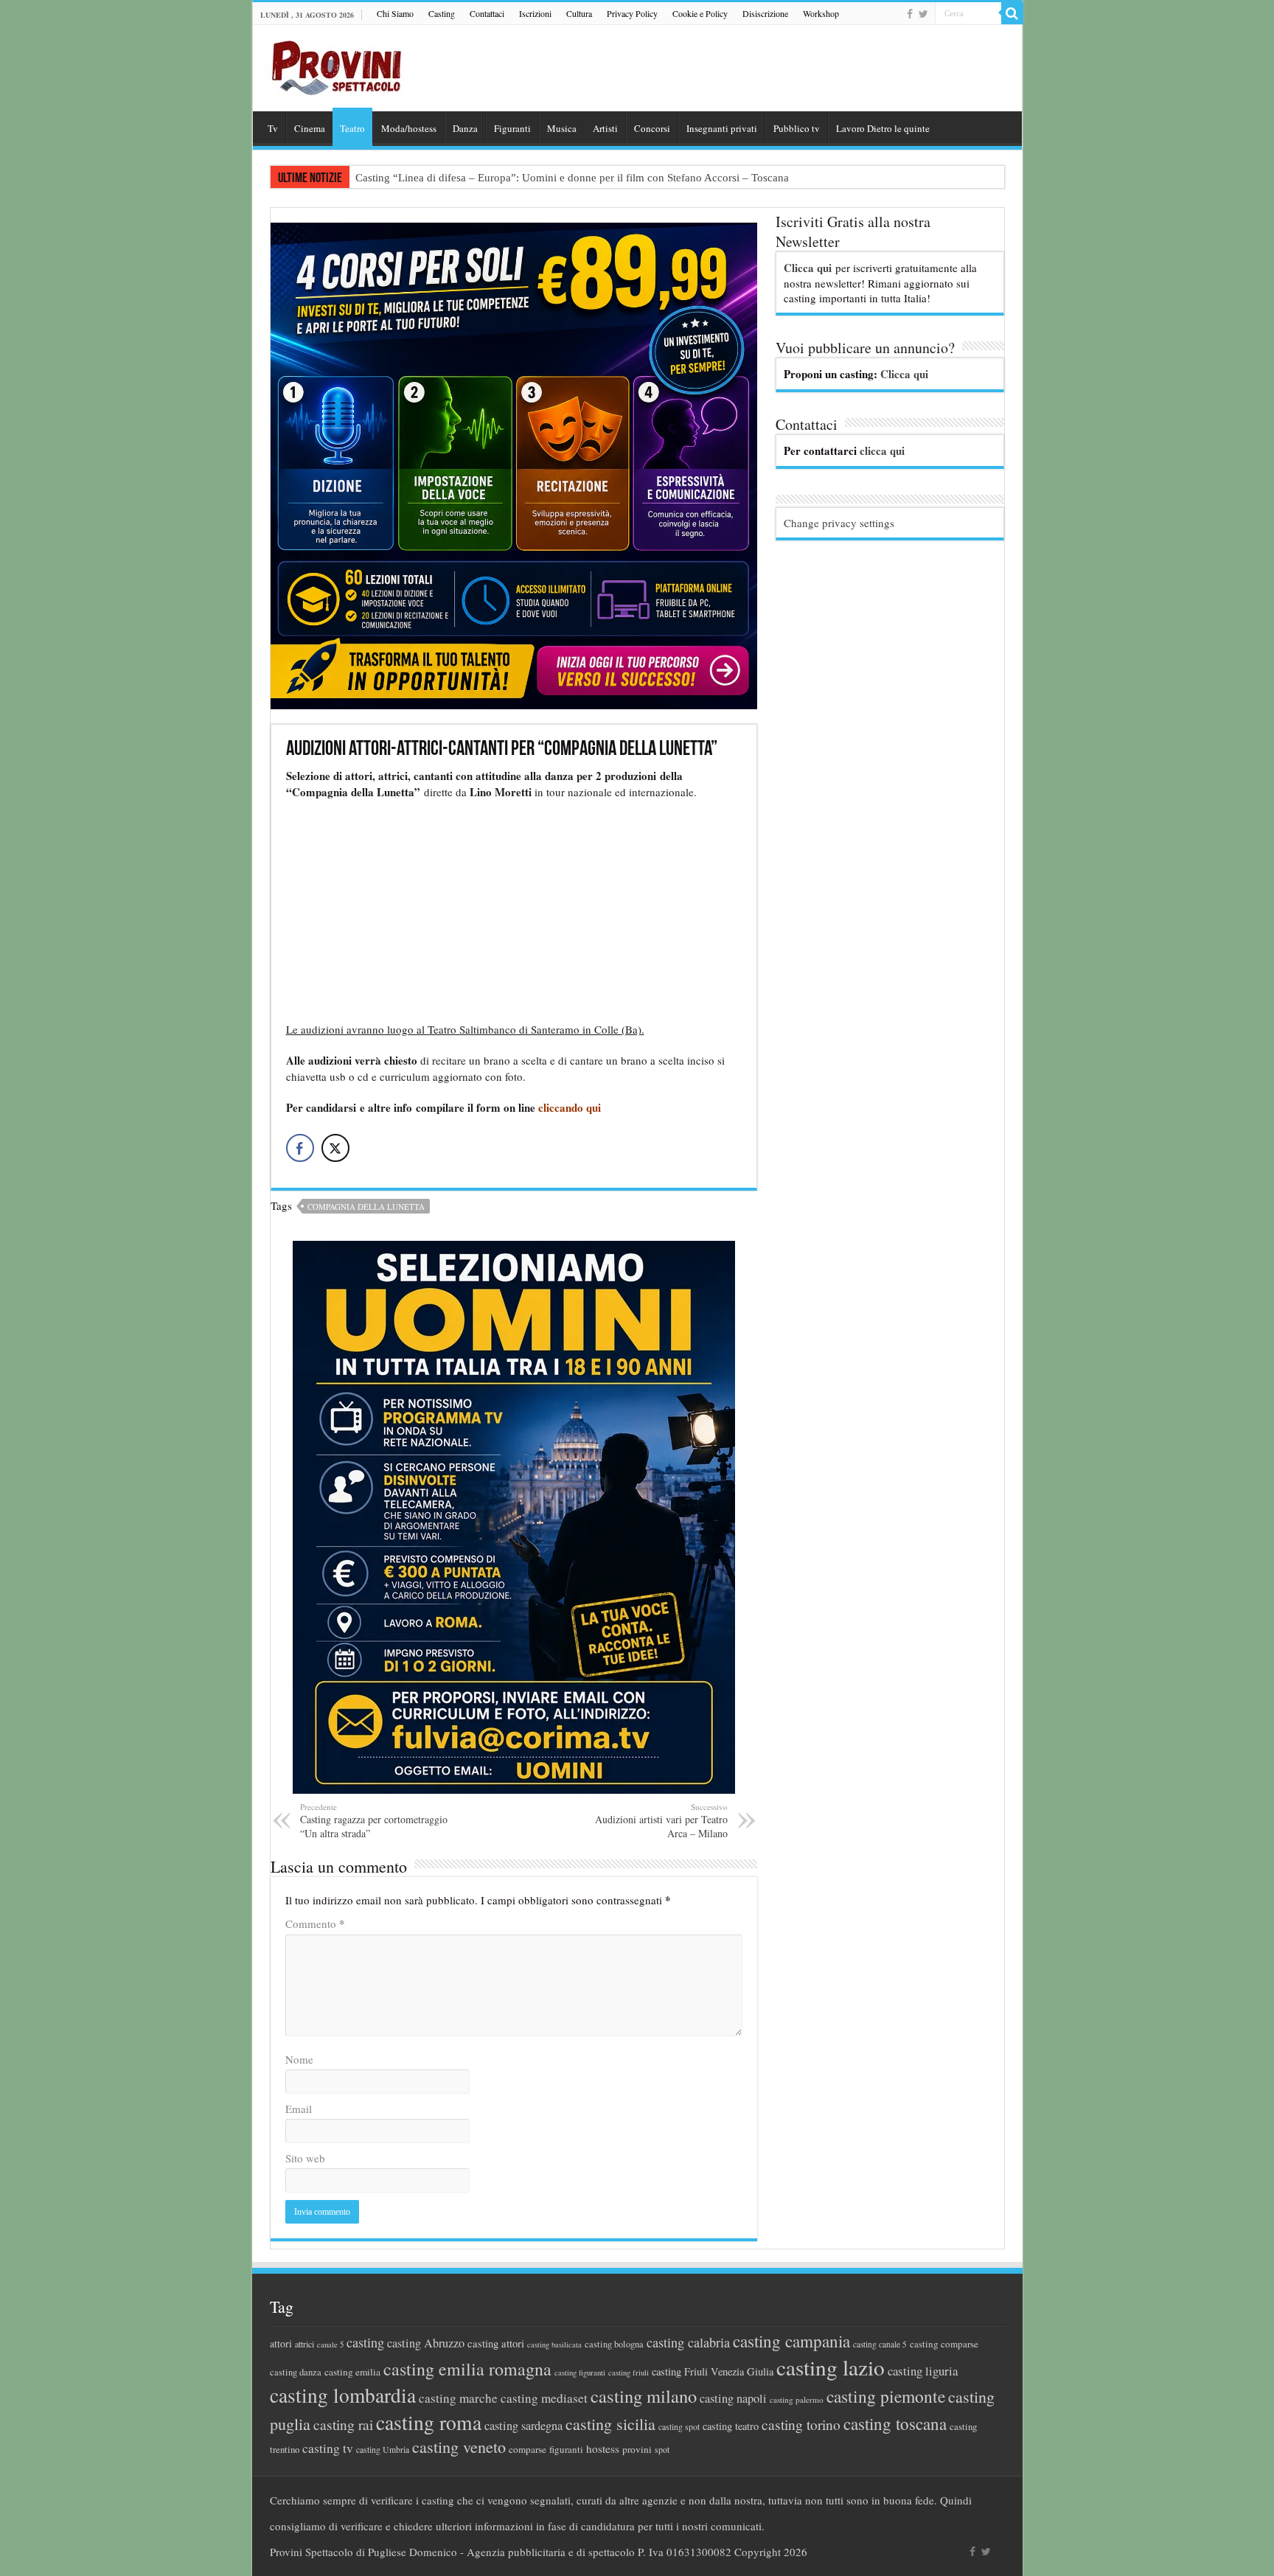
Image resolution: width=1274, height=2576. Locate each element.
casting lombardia (343, 2395)
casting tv (328, 2448)
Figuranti (512, 128)
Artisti (605, 128)
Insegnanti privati (722, 128)
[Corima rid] (514, 1515)
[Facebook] (910, 14)
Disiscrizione (765, 13)
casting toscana (895, 2423)
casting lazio (831, 2367)
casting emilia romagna (467, 2369)
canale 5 (330, 2344)
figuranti (566, 2449)
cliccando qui (570, 1107)
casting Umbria (383, 2450)
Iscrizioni (535, 13)
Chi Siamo (395, 13)
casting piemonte (886, 2396)
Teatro (352, 128)
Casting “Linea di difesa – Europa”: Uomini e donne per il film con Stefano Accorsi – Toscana (572, 178)
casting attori (496, 2343)
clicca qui (882, 450)
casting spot (679, 2427)
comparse (528, 2449)
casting (365, 2342)
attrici (304, 2344)
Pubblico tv (797, 128)
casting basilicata (554, 2344)
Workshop (821, 13)
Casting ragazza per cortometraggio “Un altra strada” (374, 1821)
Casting (442, 13)
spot (662, 2449)
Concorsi (652, 128)
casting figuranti (580, 2373)
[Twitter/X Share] (335, 1148)
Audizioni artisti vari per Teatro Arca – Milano (661, 1821)
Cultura (579, 13)
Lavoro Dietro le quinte (883, 128)
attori (281, 2343)
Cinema (310, 128)
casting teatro (731, 2426)
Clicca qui (808, 268)
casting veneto (459, 2447)
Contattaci (487, 13)
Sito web (305, 2158)
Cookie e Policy (700, 13)
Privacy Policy (632, 13)
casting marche (458, 2398)
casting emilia (352, 2372)
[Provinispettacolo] (334, 63)
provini (637, 2449)
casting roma (429, 2422)
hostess (603, 2448)
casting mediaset (544, 2398)
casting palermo (797, 2399)
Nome (299, 2059)
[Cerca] (1012, 13)
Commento (315, 1924)
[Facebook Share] (300, 1148)
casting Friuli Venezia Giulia (713, 2371)
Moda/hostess (409, 128)
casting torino (801, 2424)
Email (299, 2109)
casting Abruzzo (426, 2343)
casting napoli (733, 2398)
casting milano (644, 2396)
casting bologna (614, 2344)
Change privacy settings (839, 523)
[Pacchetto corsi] (514, 464)
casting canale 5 (880, 2344)
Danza (465, 128)
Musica (562, 128)
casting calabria (688, 2342)
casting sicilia (610, 2424)
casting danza (296, 2372)
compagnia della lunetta (366, 1207)
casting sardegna (523, 2426)
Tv (273, 128)
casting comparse (944, 2344)
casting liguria (923, 2371)
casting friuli (629, 2373)
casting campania (791, 2341)
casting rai (343, 2424)
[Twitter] (923, 14)
